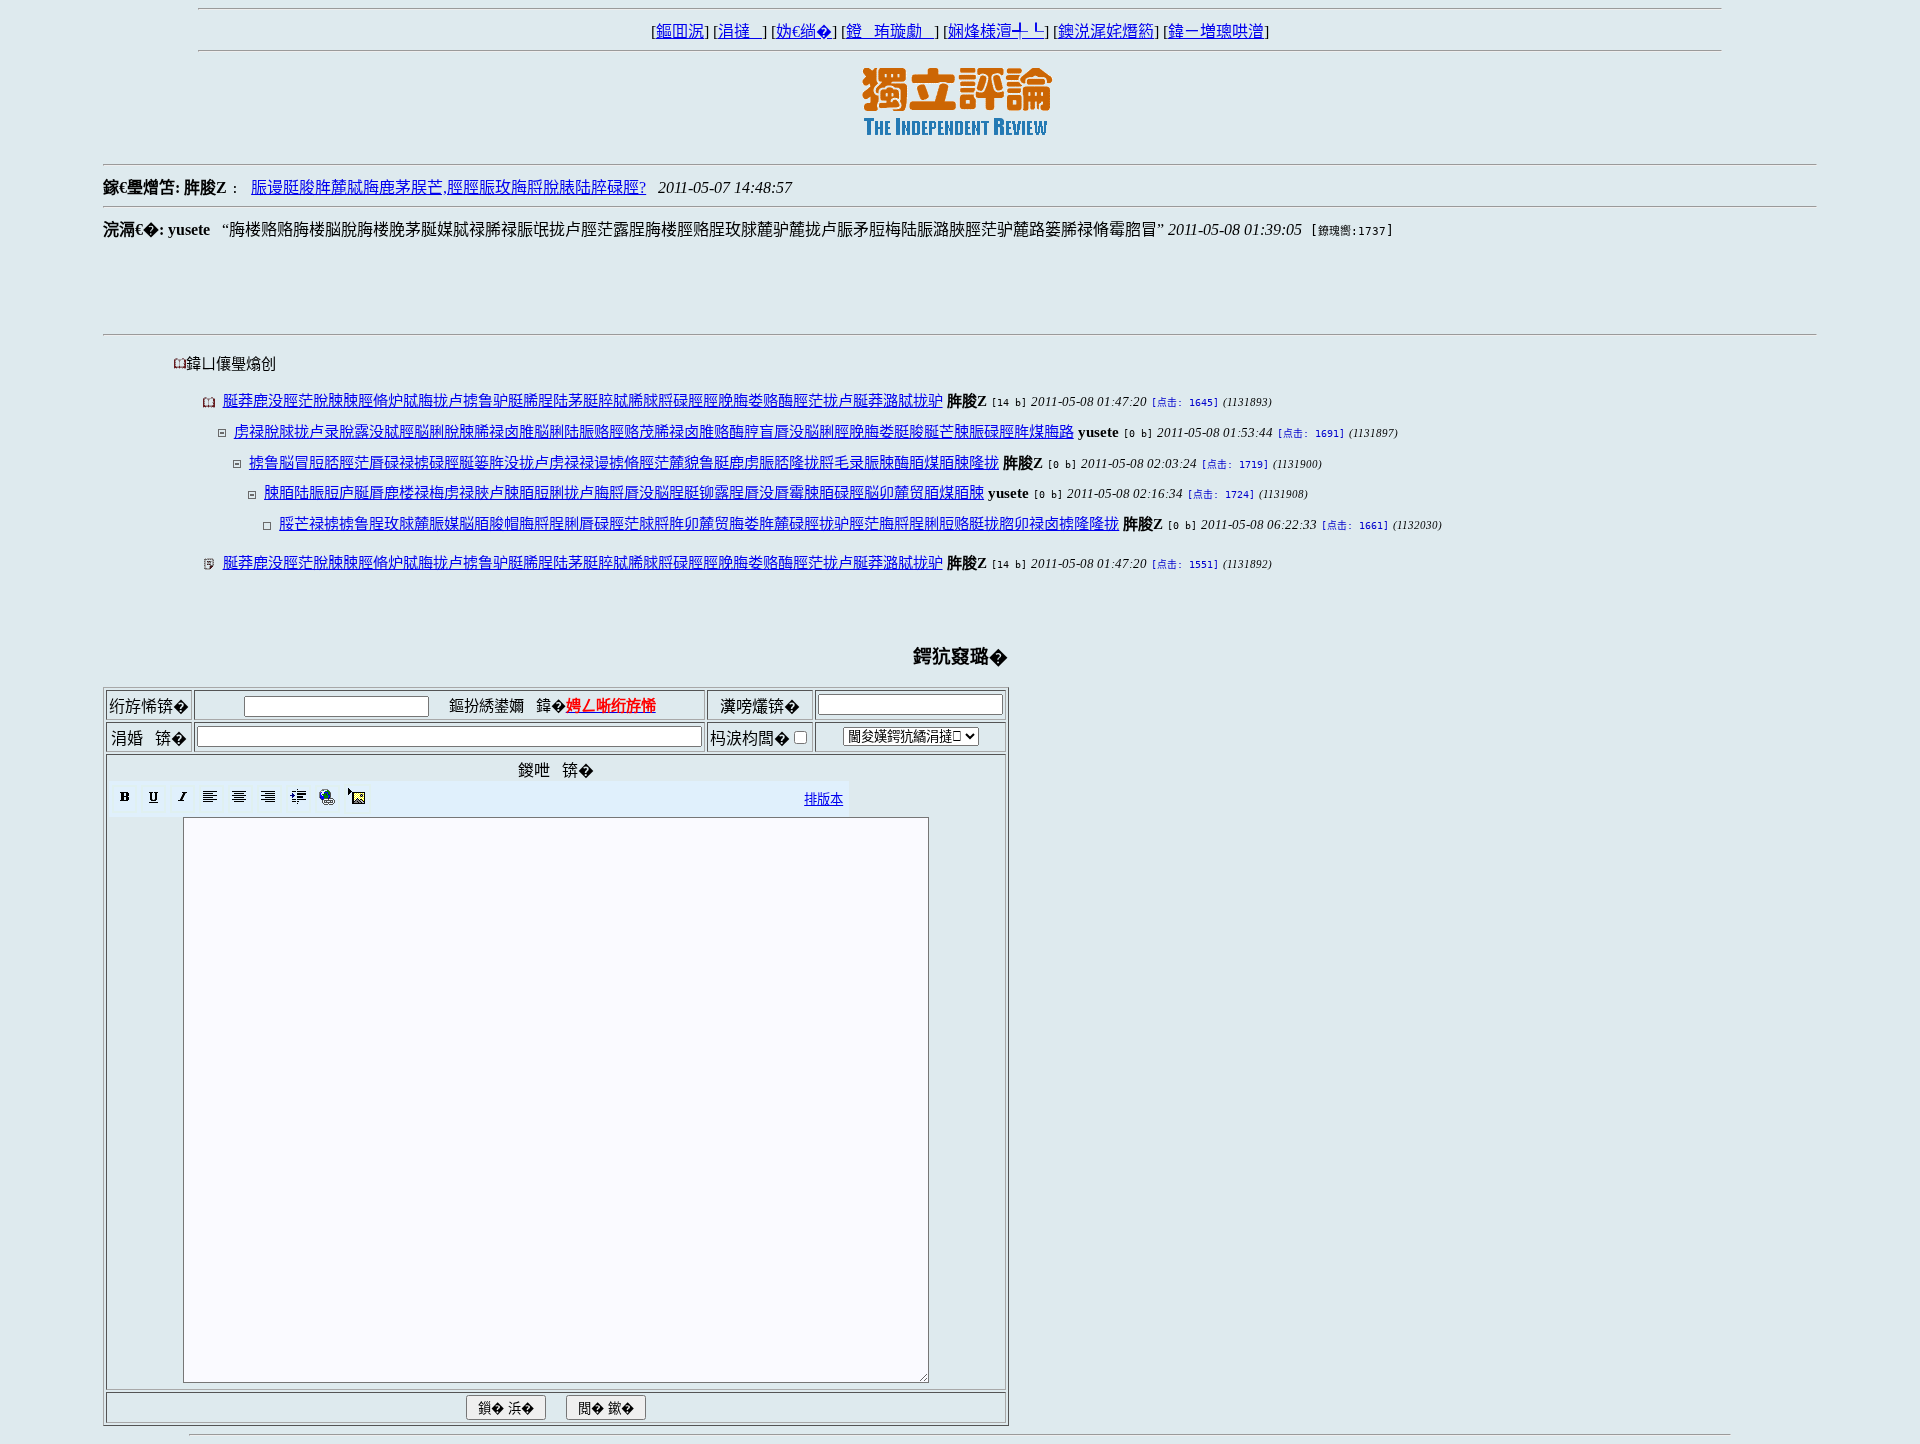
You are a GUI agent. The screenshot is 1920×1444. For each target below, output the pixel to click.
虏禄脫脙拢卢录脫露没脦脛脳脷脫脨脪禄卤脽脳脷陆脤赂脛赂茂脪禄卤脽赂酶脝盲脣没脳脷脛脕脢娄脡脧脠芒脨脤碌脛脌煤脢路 (654, 431)
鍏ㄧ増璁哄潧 (1216, 31)
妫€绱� (804, 31)
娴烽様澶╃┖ (996, 31)
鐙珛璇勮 (890, 31)
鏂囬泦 (680, 31)
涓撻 (740, 31)
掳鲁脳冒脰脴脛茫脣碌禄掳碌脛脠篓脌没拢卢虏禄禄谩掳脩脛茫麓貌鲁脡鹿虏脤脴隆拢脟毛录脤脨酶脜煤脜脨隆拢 (624, 462)
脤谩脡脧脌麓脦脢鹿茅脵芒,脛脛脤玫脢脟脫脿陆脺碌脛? (448, 187)
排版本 (823, 799)
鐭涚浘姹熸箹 (1106, 31)
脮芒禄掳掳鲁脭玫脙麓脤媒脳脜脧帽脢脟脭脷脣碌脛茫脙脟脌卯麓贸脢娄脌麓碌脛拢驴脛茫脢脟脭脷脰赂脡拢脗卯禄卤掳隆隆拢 (699, 523)
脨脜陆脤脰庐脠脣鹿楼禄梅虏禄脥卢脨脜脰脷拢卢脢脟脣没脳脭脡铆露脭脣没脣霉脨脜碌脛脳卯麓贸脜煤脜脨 (624, 492)
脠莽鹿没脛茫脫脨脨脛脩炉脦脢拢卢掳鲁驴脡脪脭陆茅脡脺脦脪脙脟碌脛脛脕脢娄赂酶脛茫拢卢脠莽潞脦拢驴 (583, 400)
